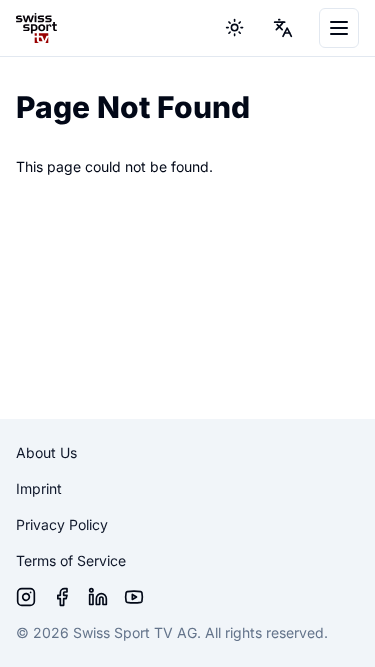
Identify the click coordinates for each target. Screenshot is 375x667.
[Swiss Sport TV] (36, 28)
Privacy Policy (62, 524)
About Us (46, 452)
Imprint (39, 488)
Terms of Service (71, 560)
